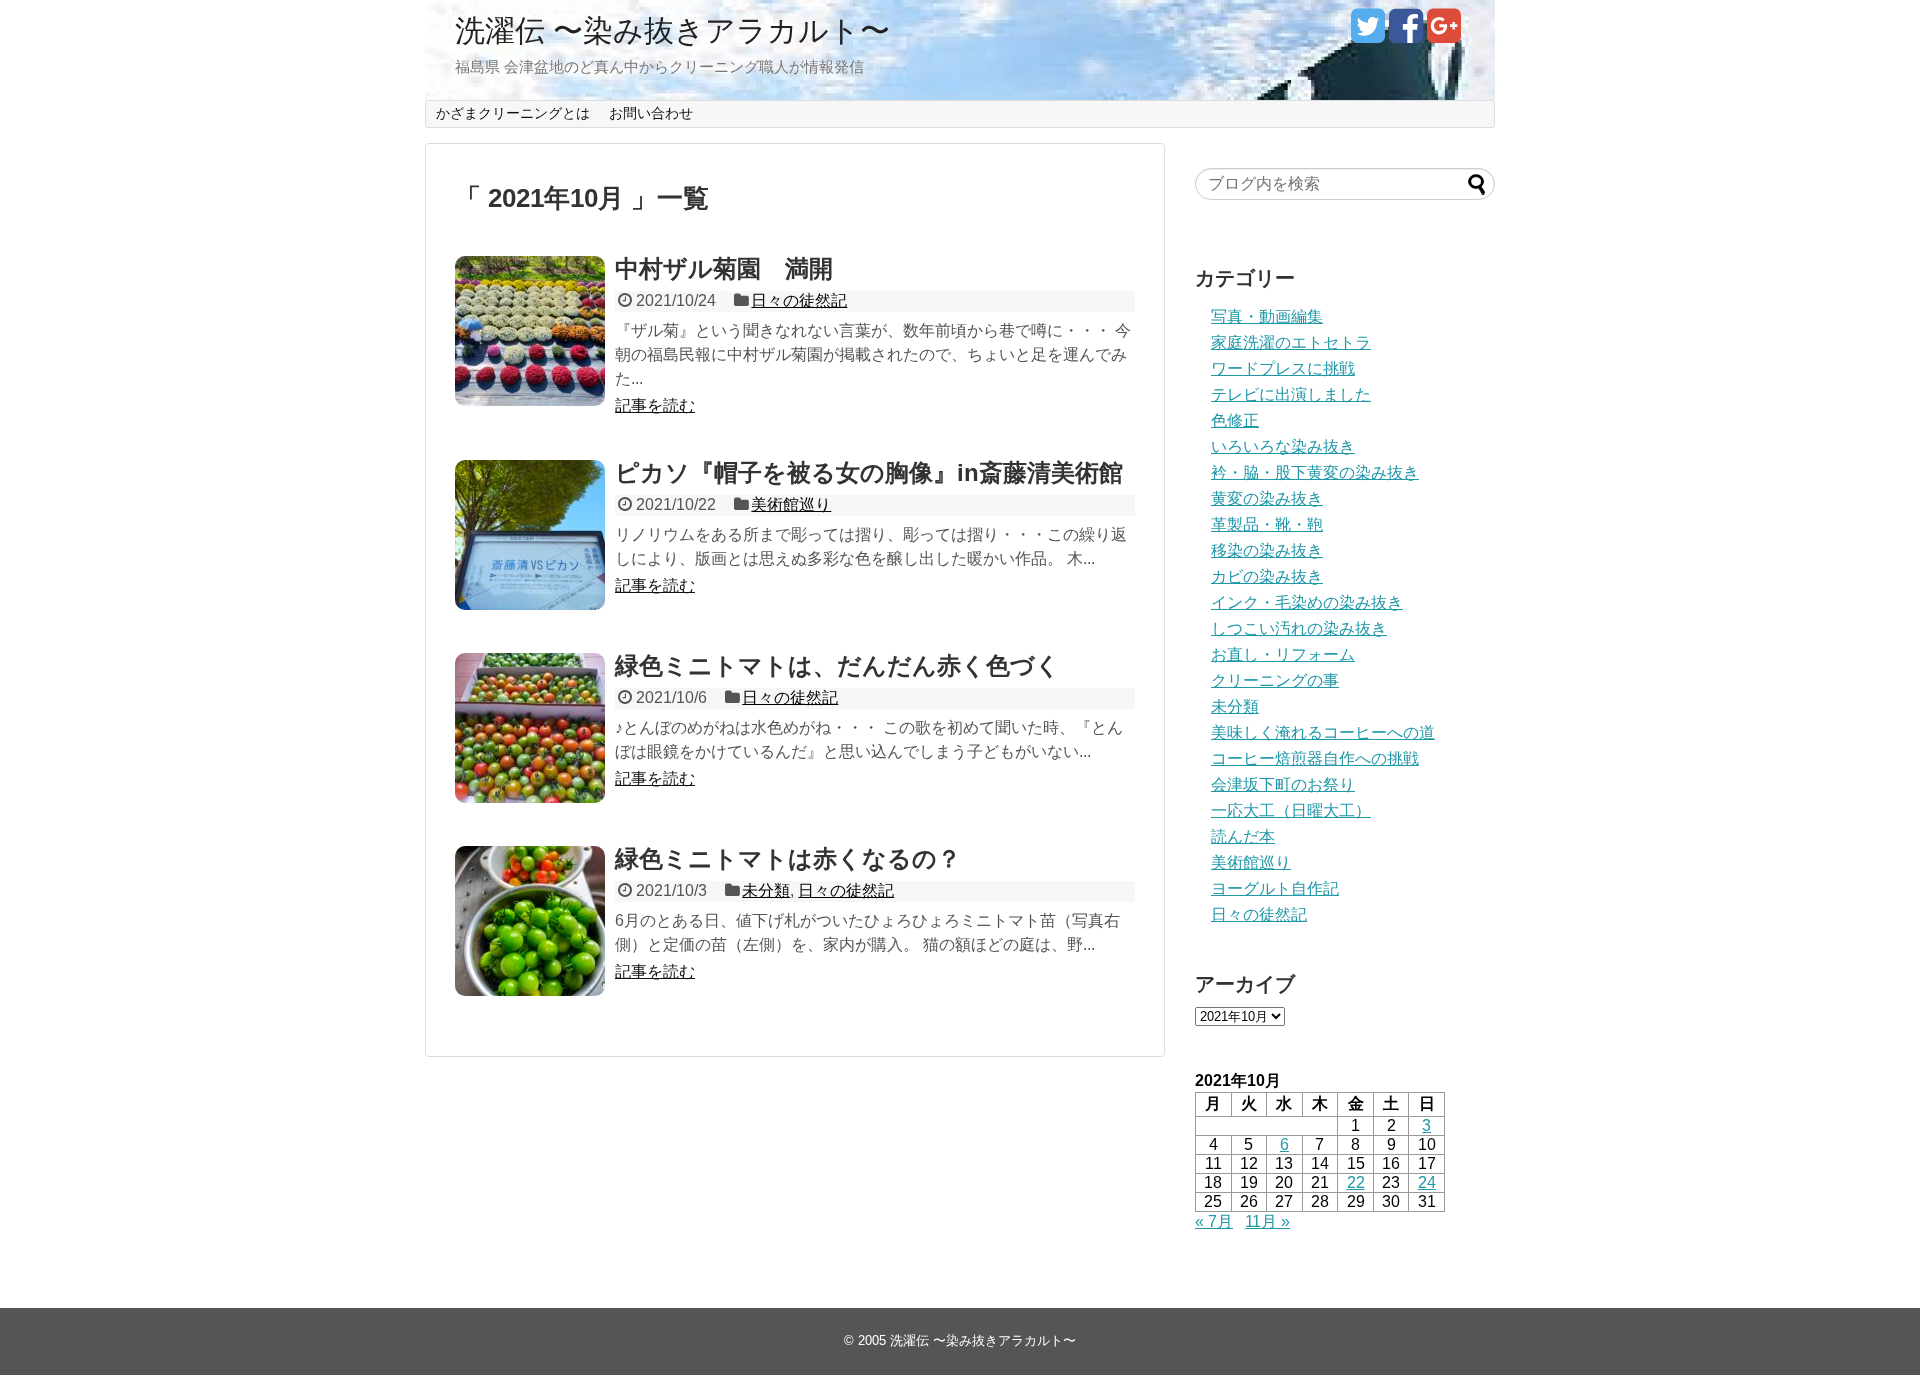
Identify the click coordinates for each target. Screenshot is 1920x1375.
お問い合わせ (651, 113)
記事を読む (655, 405)
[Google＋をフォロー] (1443, 33)
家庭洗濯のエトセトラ (1291, 342)
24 (1427, 1182)
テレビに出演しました (1291, 394)
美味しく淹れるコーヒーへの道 (1323, 732)
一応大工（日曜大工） (1291, 810)
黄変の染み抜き (1267, 498)
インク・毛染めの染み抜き (1307, 602)
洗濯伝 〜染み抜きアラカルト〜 (672, 30)
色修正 (1235, 420)
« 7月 (1214, 1221)
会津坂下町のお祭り (1283, 784)
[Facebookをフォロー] (1405, 33)
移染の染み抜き (1267, 550)
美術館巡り (791, 504)
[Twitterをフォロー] (1367, 33)
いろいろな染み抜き (1283, 446)
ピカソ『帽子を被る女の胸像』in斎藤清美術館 (869, 472)
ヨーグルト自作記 (1275, 888)
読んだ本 (1243, 836)
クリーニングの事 (1275, 680)
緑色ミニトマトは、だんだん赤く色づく (837, 665)
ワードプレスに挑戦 (1283, 368)
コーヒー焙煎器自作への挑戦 (1315, 758)
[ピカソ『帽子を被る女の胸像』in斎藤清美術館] (530, 535)
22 (1356, 1182)
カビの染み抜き (1267, 576)
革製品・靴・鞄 (1267, 524)
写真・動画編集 (1267, 316)
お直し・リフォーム (1283, 654)
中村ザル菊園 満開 (724, 268)
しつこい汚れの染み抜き (1299, 628)
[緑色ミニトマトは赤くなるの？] (530, 921)
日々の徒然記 (799, 300)
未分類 (766, 890)
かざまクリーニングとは (513, 113)
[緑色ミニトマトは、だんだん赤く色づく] (530, 728)
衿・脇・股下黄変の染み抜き (1315, 472)
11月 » (1267, 1221)
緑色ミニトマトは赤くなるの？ (788, 858)
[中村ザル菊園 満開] (530, 331)
